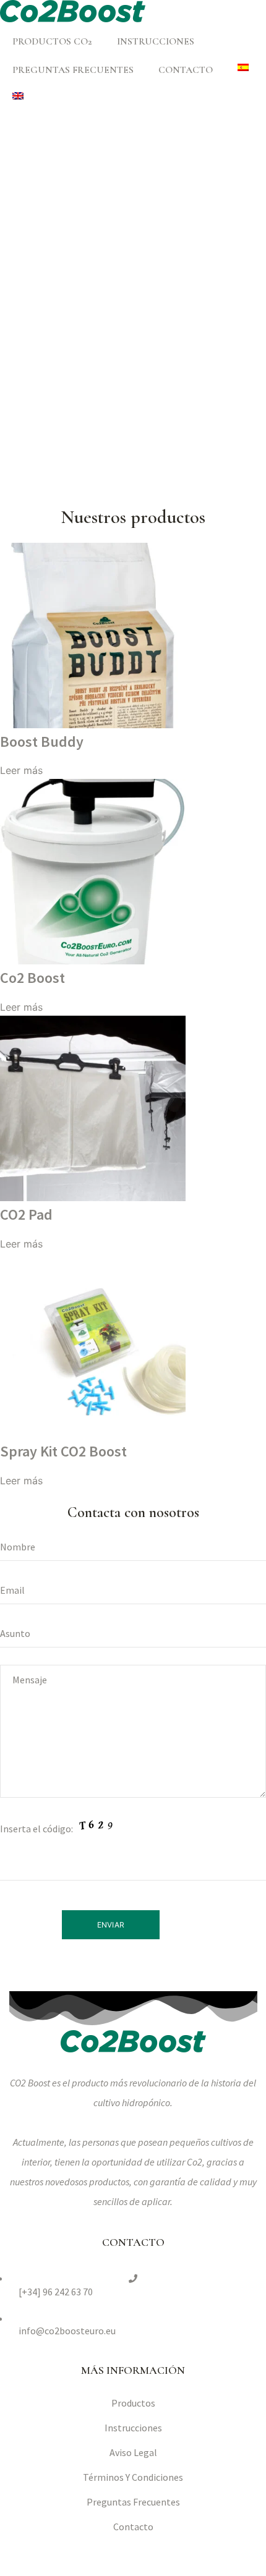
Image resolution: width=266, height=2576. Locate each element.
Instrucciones (156, 41)
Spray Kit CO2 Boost (63, 1451)
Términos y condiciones (133, 2477)
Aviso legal (133, 2452)
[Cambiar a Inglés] (18, 96)
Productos (133, 2403)
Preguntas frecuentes (73, 70)
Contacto (186, 70)
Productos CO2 (52, 41)
